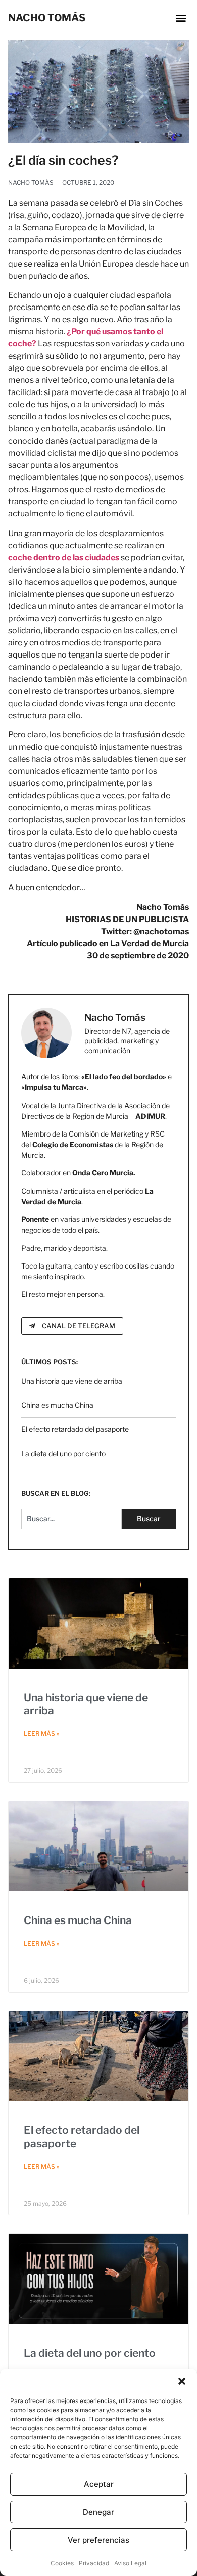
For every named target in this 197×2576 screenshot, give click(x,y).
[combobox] (72, 1519)
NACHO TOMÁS (47, 18)
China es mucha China (57, 1405)
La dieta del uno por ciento (63, 1453)
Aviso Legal (130, 2563)
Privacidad (94, 2563)
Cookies (62, 2563)
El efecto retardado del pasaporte (75, 1429)
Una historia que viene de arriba (72, 1381)
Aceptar (99, 2484)
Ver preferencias (98, 2540)
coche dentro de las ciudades (64, 558)
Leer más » (42, 1734)
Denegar (98, 2512)
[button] (182, 2381)
